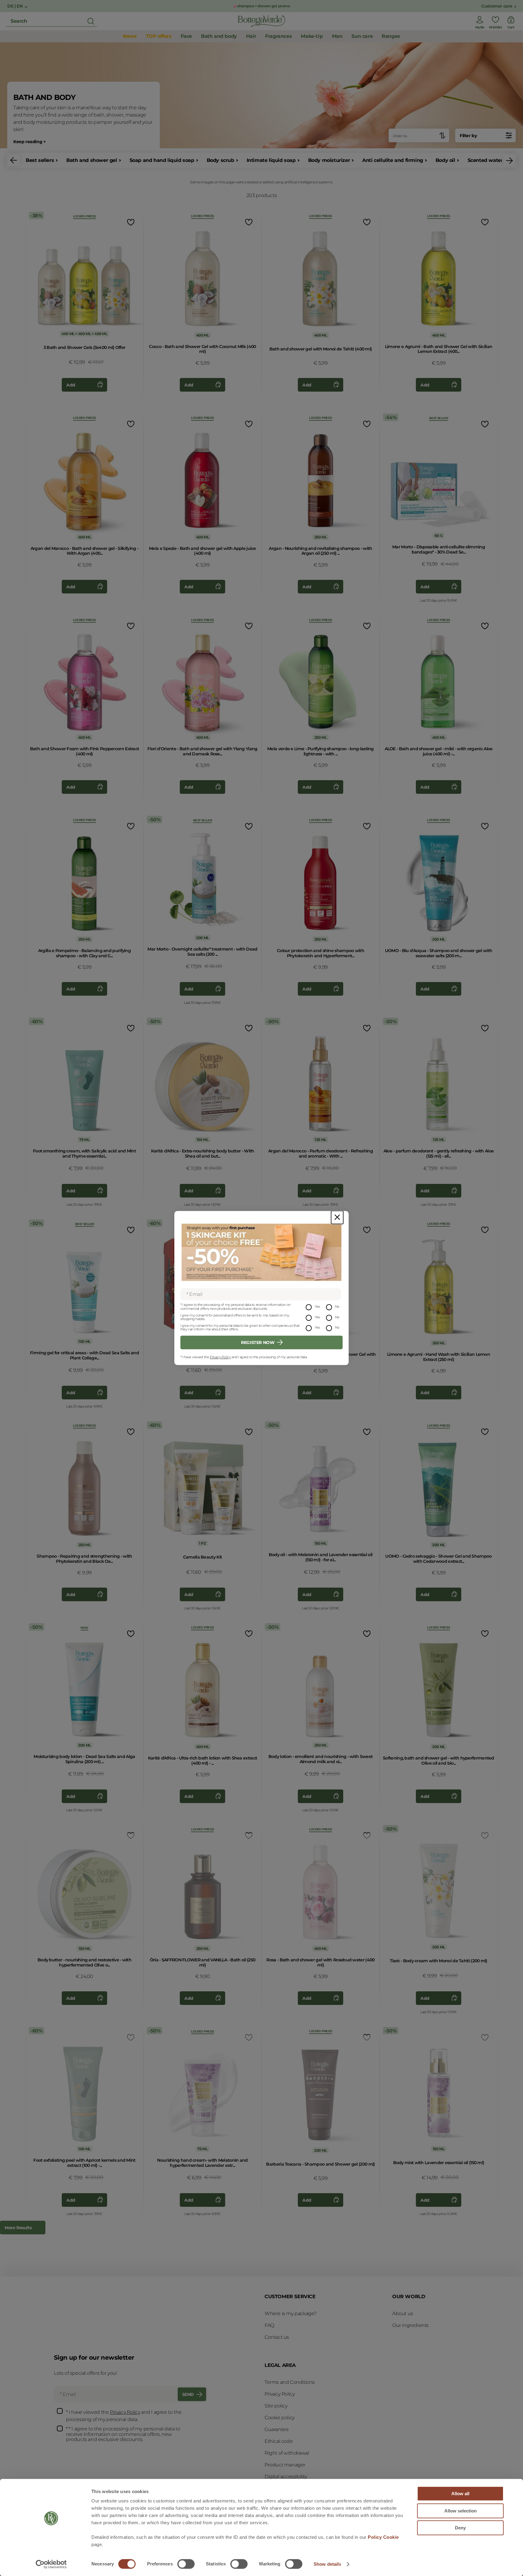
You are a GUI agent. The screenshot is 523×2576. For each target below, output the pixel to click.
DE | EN (15, 6)
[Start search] (91, 21)
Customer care (497, 6)
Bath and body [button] (219, 36)
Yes (317, 1307)
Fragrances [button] (278, 36)
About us (403, 2313)
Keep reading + (29, 142)
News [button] (130, 36)
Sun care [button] (362, 36)
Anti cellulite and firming (393, 160)
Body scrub (220, 160)
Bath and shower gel (92, 160)
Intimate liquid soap (271, 160)
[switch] (186, 2564)
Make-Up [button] (312, 36)
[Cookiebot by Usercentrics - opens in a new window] (51, 2564)
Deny (460, 2528)
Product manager (285, 2465)
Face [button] (186, 36)
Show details (327, 2564)
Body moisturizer (329, 160)
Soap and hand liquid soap (162, 160)
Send (188, 2394)
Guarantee (276, 2429)
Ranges (391, 36)
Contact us (277, 2337)
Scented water (485, 160)
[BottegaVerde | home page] (261, 21)
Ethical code (279, 2441)
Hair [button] (251, 36)
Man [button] (337, 36)
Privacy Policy (220, 1357)
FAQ (269, 2325)
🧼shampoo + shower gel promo (261, 6)
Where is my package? (291, 2313)
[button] (14, 160)
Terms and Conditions (290, 2382)
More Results (18, 2228)
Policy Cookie (383, 2537)
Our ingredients (410, 2325)
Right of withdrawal (287, 2453)
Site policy (276, 2406)
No (337, 1307)
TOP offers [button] (159, 36)
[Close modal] (337, 1217)
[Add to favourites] (130, 222)
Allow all (460, 2494)
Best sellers (40, 160)
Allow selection (461, 2511)
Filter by (468, 136)
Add (71, 385)
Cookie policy (280, 2418)
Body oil (445, 160)
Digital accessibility (286, 2477)
